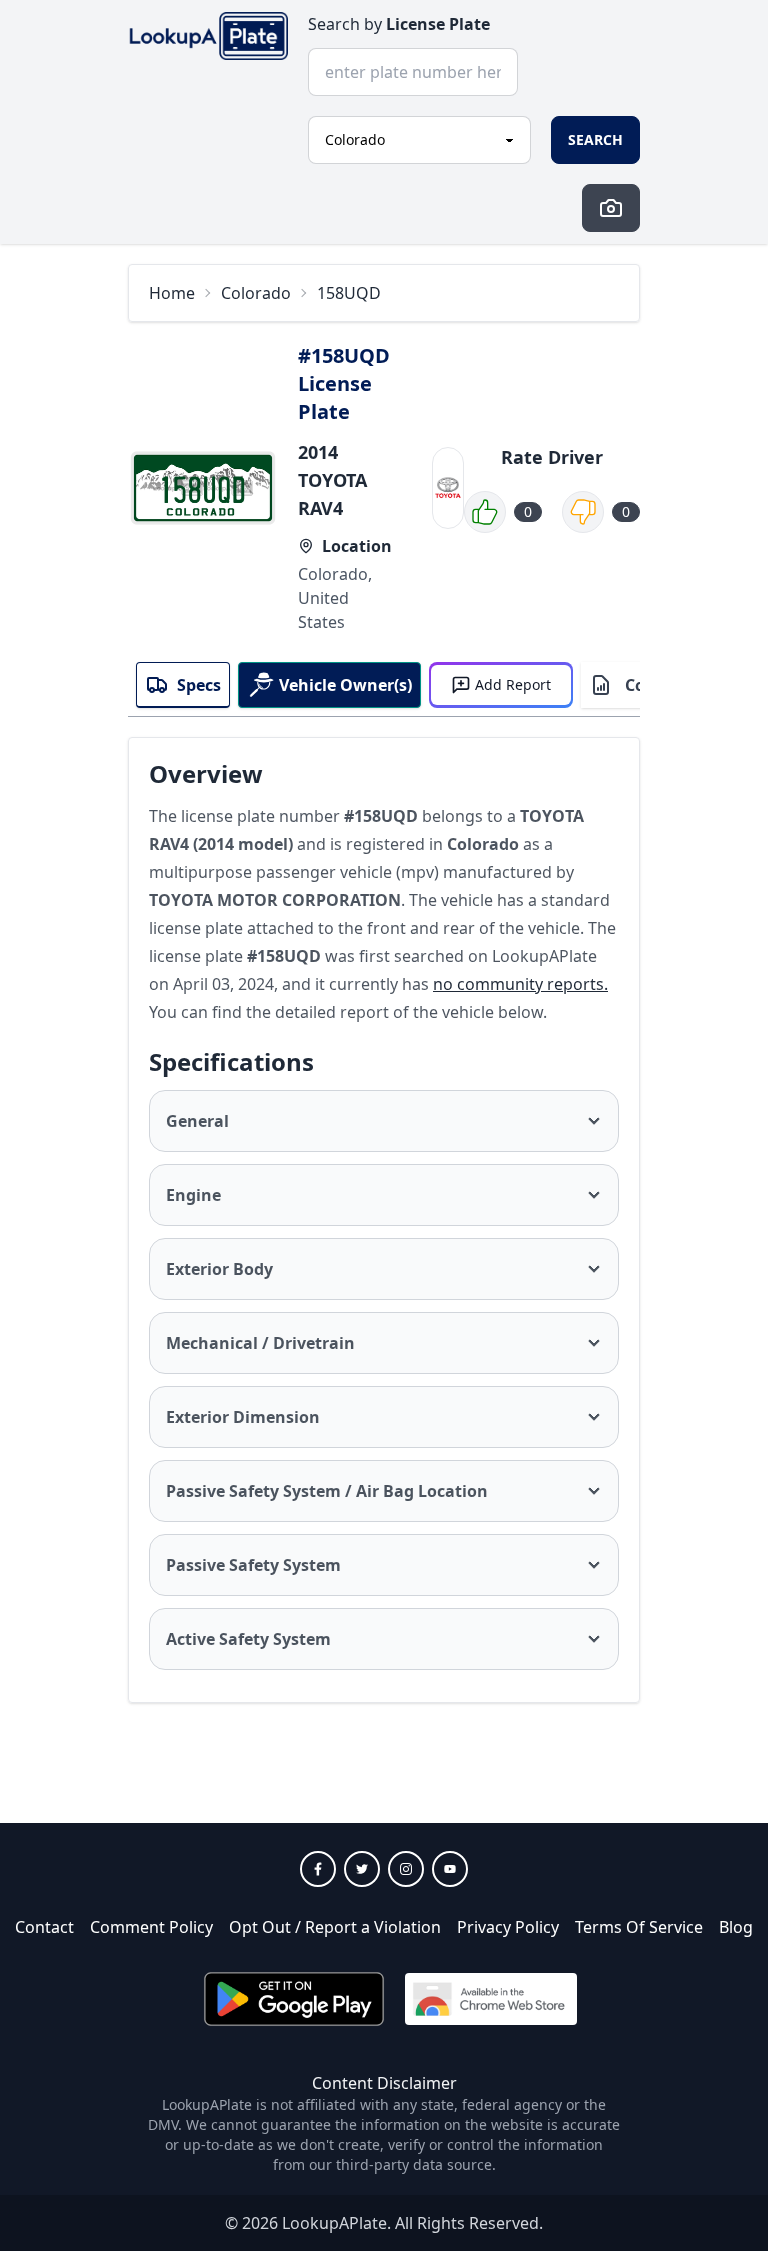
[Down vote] (583, 512)
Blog (736, 1927)
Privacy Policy (508, 1927)
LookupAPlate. (336, 2223)
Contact (44, 1927)
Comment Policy (151, 1927)
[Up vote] (485, 512)
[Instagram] (406, 1869)
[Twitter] (362, 1869)
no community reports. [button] (520, 984)
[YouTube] (450, 1869)
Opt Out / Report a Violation (335, 1927)
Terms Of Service (639, 1927)
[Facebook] (318, 1869)
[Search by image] (611, 208)
